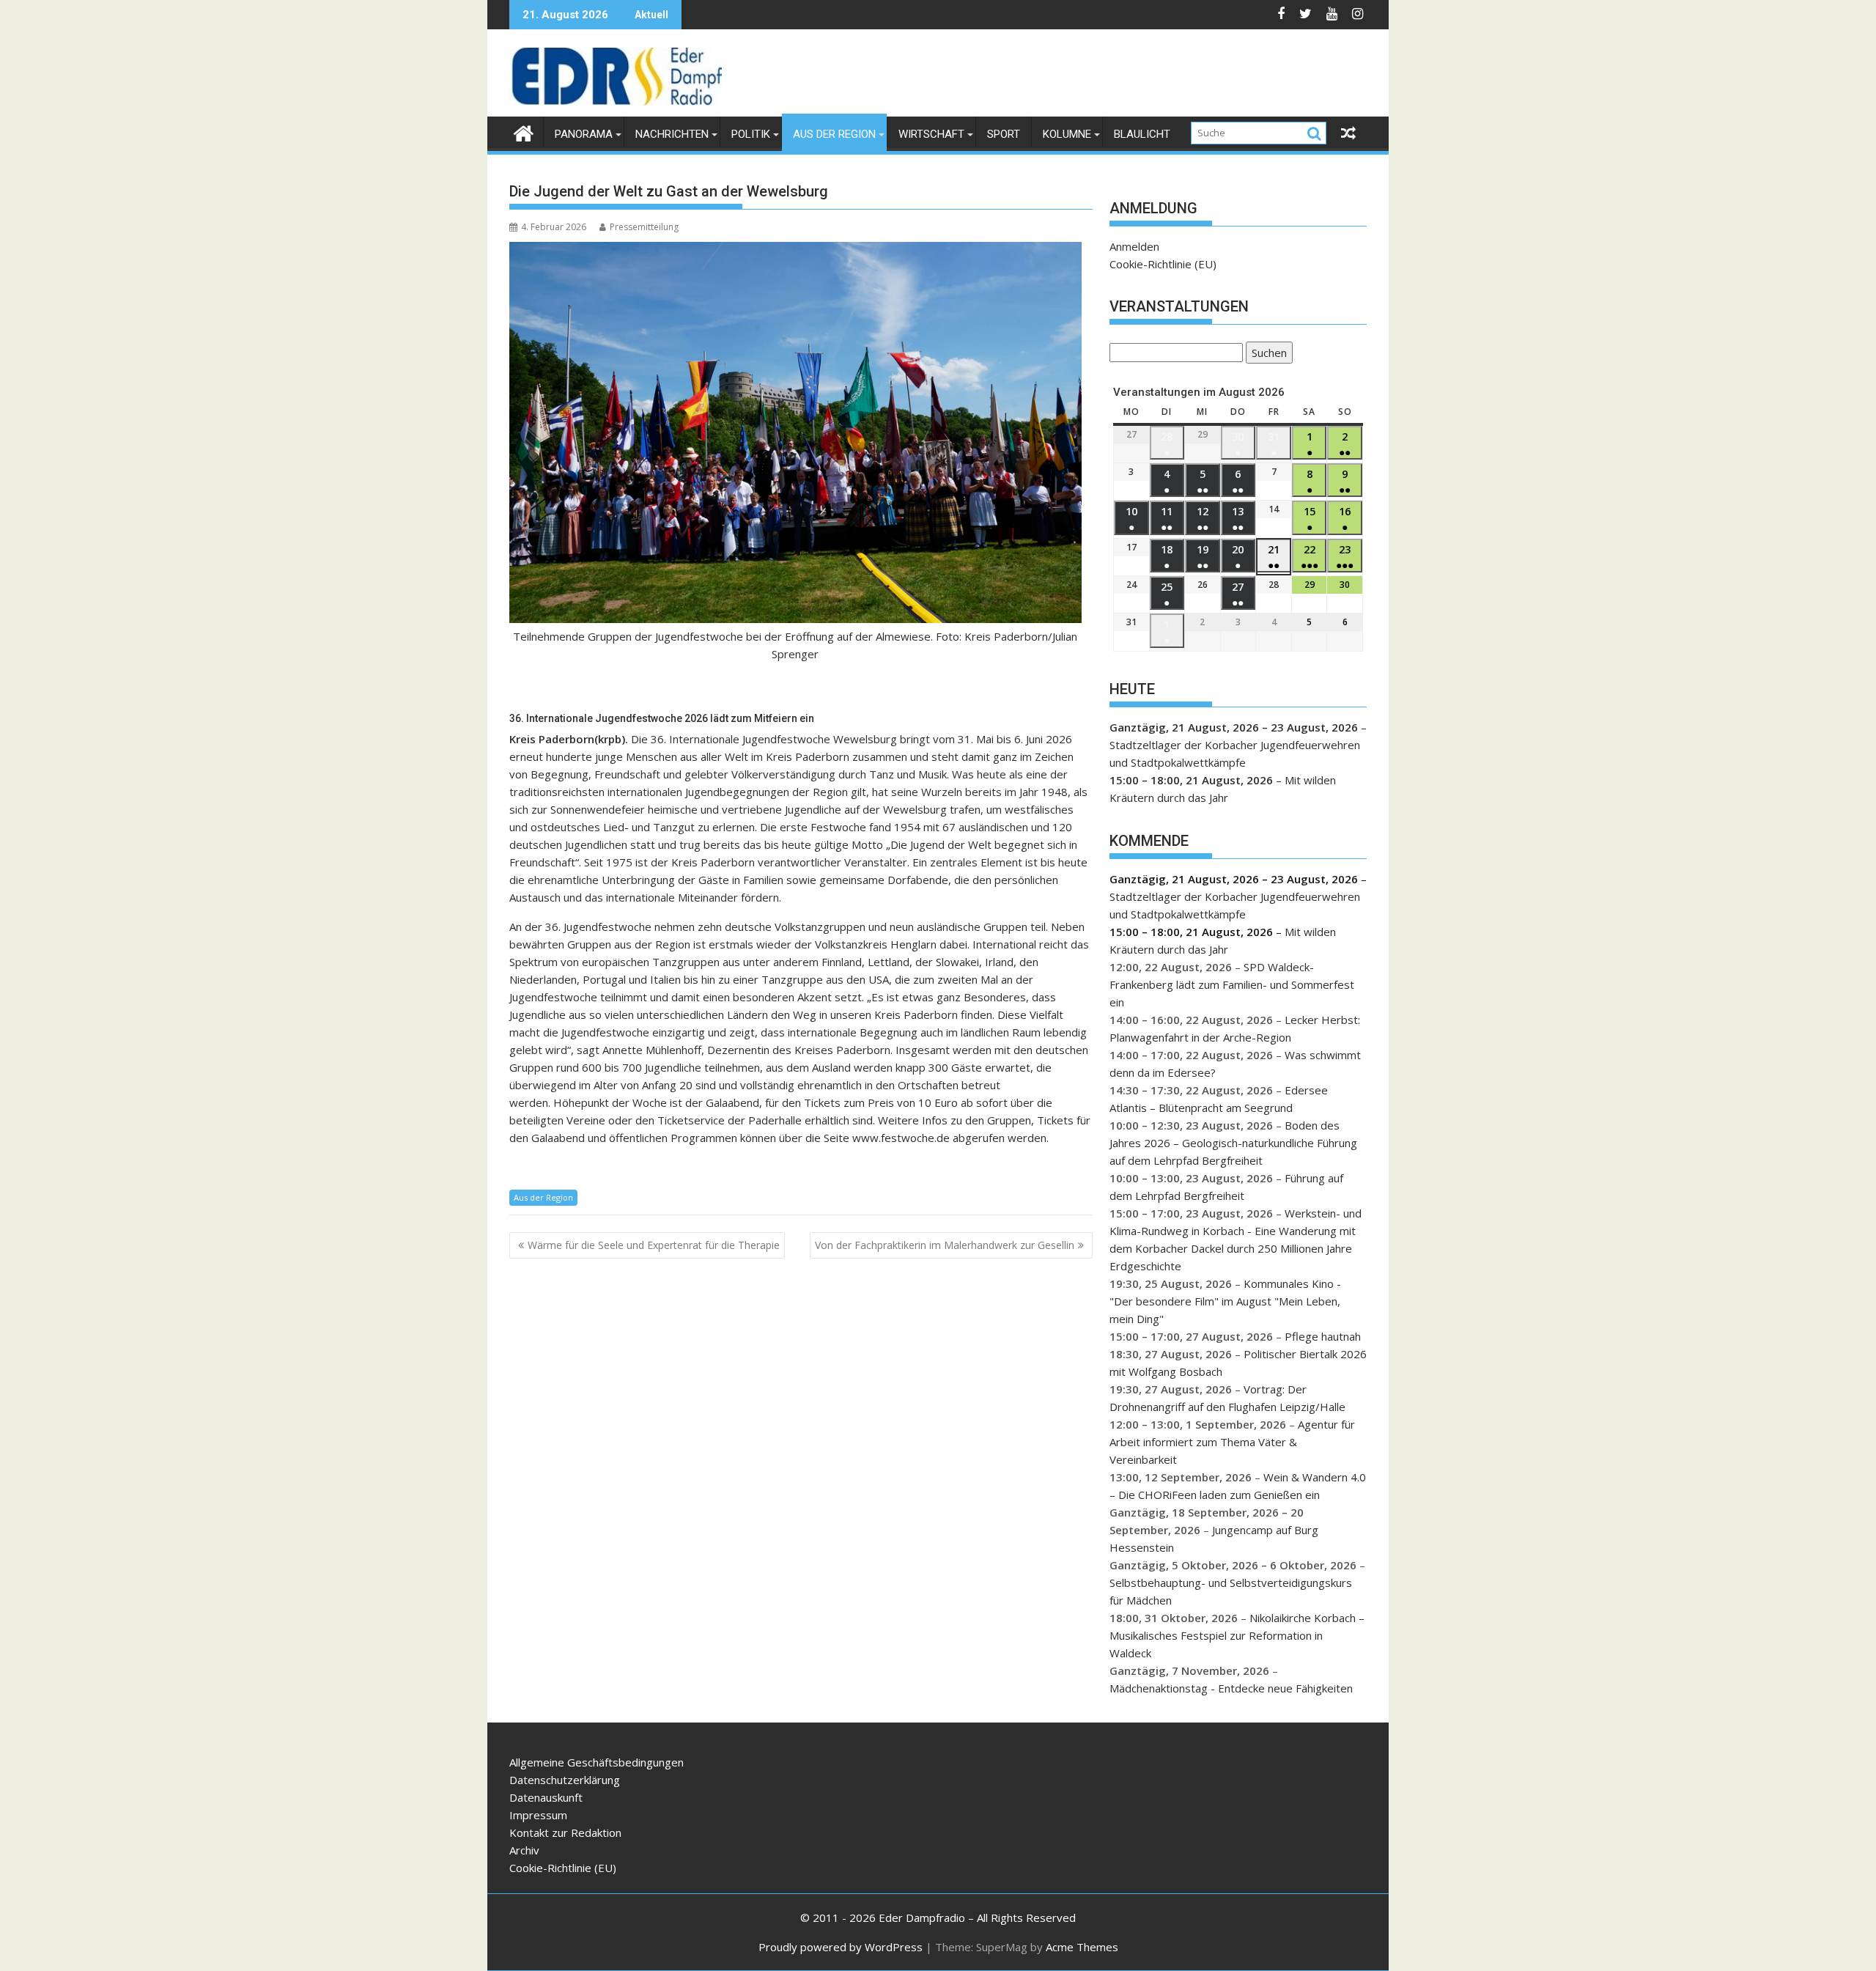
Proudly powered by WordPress (841, 1947)
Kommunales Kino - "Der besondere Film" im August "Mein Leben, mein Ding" (1225, 1301)
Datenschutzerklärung (565, 1780)
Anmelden (1134, 246)
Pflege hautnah (1323, 1336)
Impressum (538, 1815)
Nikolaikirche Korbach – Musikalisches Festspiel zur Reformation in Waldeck (1237, 1635)
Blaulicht (1142, 134)
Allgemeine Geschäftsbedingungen (597, 1762)
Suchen (1266, 354)
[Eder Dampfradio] (524, 132)
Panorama (584, 134)
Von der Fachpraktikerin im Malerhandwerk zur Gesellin (945, 1245)
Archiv (524, 1850)
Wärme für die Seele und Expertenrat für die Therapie (654, 1245)
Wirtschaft (931, 134)
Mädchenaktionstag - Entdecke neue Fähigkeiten (1231, 1688)
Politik (751, 134)
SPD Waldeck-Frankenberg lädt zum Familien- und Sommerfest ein (1232, 984)
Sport (1004, 134)
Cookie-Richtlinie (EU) (1163, 264)
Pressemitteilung (644, 227)
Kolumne (1067, 134)
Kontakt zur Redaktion (565, 1832)
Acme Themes (1082, 1947)
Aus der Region (834, 134)
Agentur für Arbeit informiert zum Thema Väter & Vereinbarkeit (1232, 1442)
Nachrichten (672, 134)
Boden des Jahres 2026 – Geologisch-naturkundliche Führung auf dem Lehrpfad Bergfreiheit (1233, 1143)
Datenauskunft (546, 1797)
